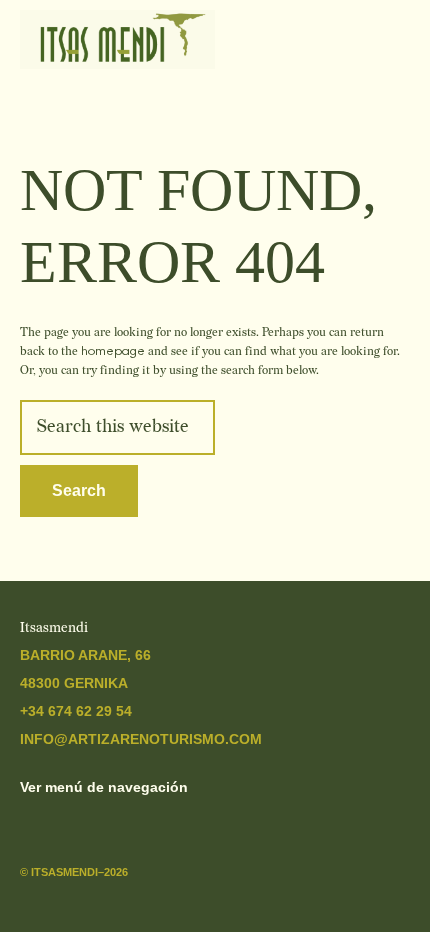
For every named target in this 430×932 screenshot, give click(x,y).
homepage (113, 351)
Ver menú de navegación (104, 787)
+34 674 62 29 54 (76, 711)
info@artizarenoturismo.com (141, 739)
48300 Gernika (74, 683)
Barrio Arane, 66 (85, 655)
